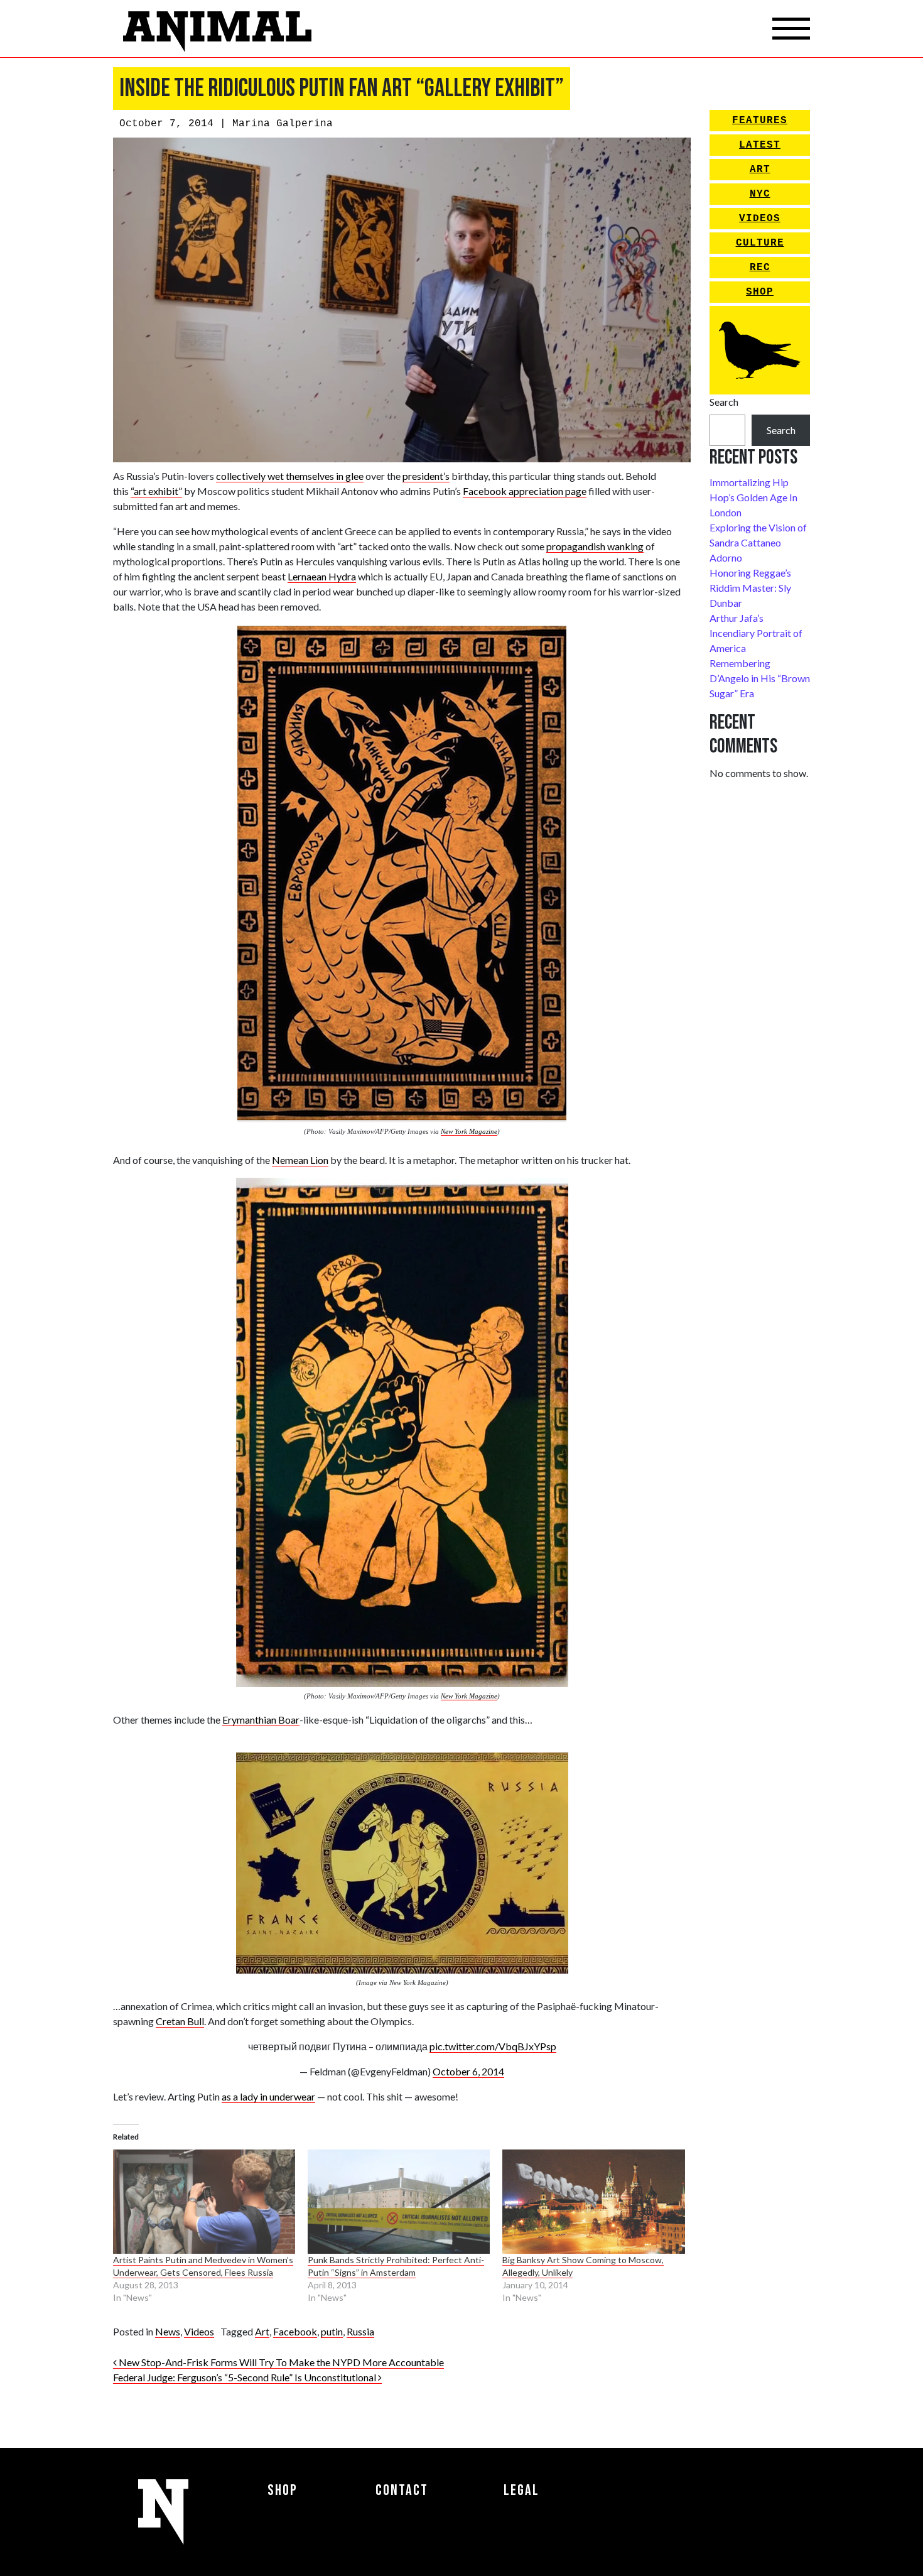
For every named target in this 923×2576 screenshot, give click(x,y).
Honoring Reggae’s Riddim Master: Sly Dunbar (750, 588)
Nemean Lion (300, 1160)
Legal (521, 2490)
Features (760, 121)
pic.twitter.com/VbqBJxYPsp (493, 2046)
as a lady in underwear (268, 2096)
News (168, 2331)
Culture (760, 243)
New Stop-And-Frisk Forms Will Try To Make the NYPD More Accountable (280, 2362)
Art (262, 2331)
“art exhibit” (156, 491)
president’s (426, 476)
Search (724, 402)
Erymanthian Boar (261, 1720)
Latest (760, 145)
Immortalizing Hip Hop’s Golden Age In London (753, 497)
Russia (360, 2331)
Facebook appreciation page (525, 491)
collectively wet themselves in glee (290, 476)
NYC (760, 194)
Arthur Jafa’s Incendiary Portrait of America (756, 633)
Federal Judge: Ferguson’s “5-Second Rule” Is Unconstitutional (246, 2377)
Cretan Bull (180, 2021)
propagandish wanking (595, 546)
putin (332, 2331)
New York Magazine (469, 1131)
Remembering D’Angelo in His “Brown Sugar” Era (760, 678)
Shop (760, 292)
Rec (760, 268)
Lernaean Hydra (322, 576)
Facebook (295, 2331)
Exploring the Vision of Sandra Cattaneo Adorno (758, 542)
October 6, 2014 (468, 2071)
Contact (402, 2490)
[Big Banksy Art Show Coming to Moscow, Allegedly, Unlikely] (593, 2202)
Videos (199, 2331)
